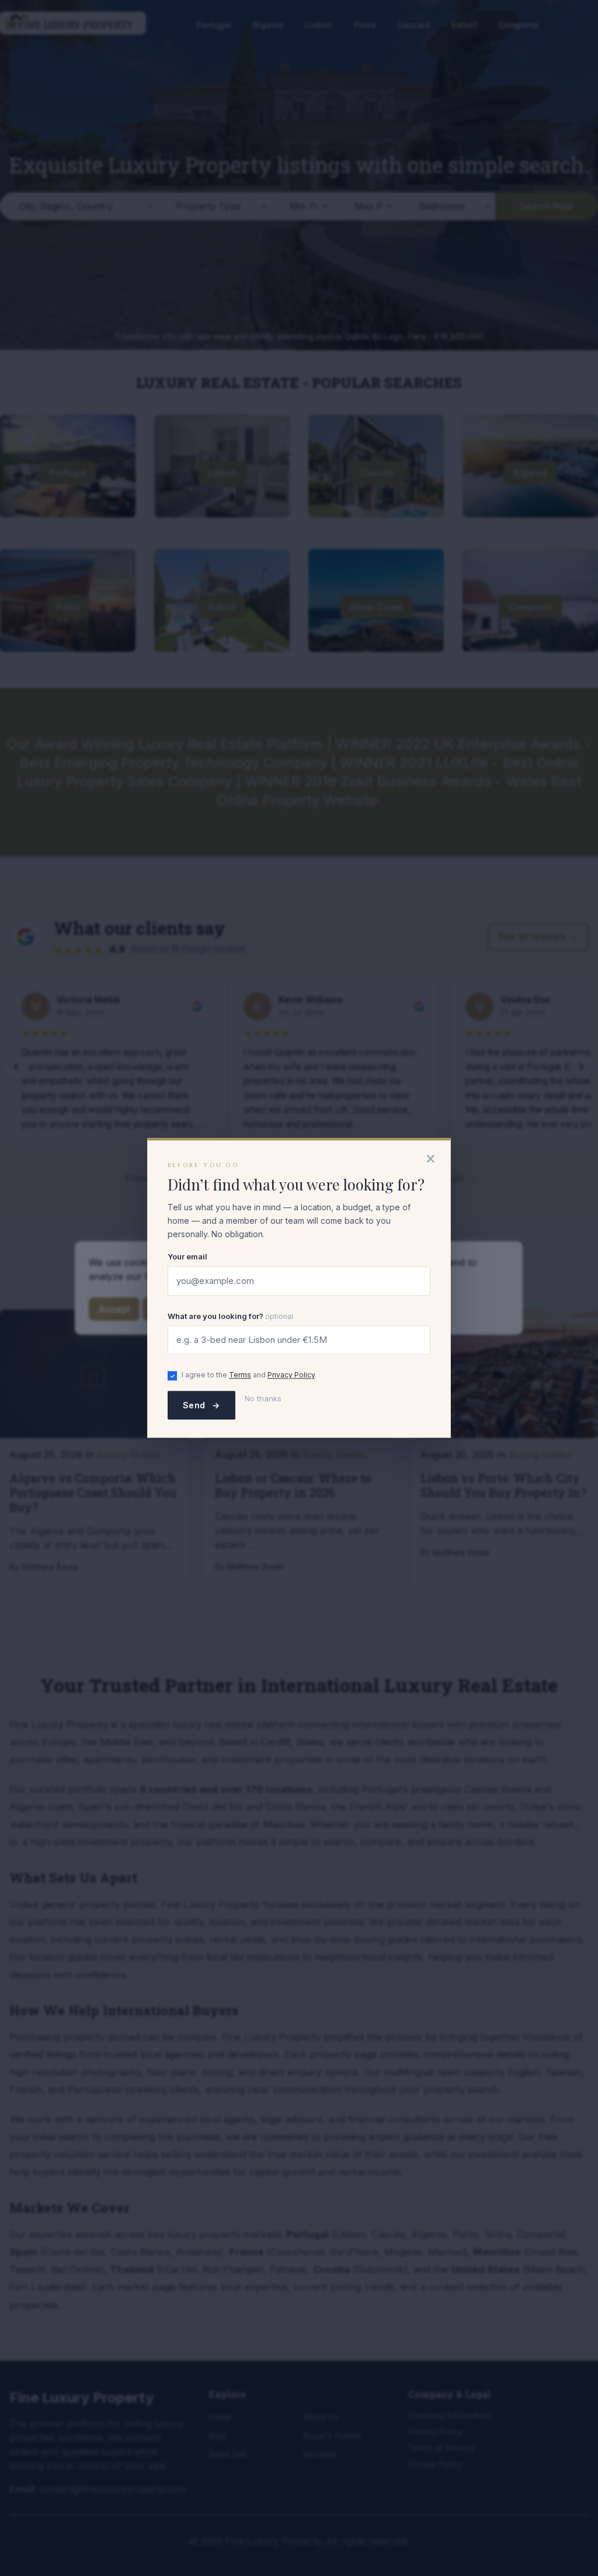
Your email (187, 1257)
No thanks (263, 1399)
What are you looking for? (230, 1316)
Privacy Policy (291, 1375)
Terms (240, 1375)
